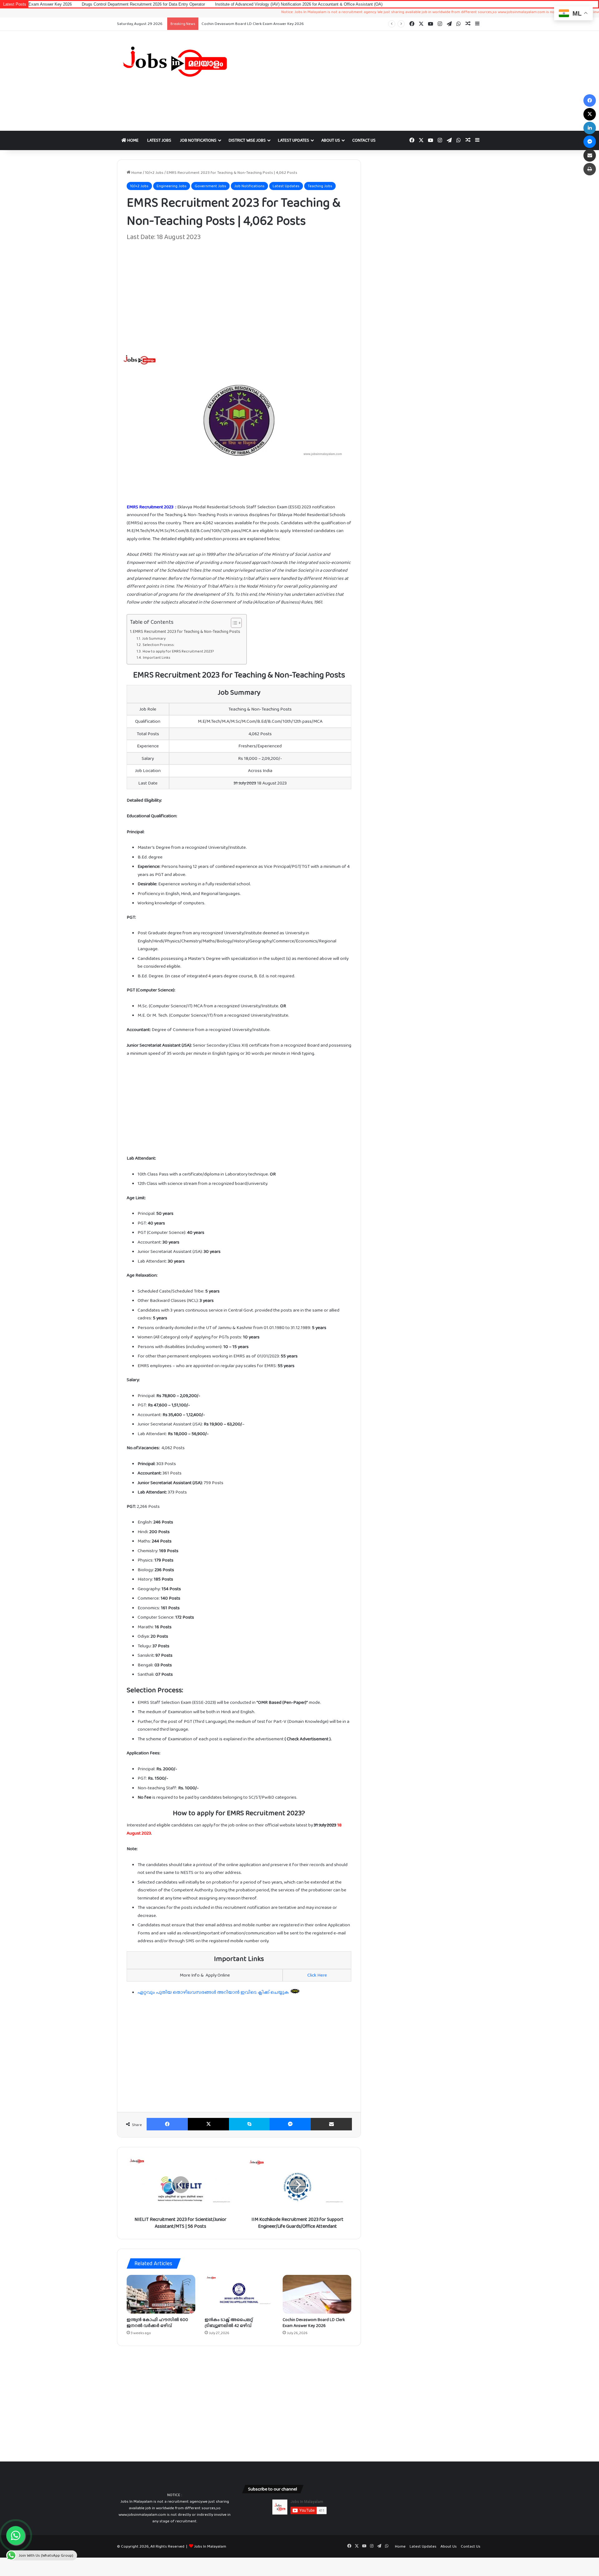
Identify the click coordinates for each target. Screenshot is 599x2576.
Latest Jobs (159, 140)
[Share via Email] (331, 2124)
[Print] (590, 169)
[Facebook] (167, 2124)
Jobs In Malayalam (210, 2546)
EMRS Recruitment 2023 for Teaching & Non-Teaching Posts (187, 631)
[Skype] (249, 2124)
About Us (331, 140)
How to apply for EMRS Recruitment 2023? (178, 651)
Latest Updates (294, 140)
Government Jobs (210, 186)
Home (132, 140)
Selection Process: (158, 645)
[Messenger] (290, 2124)
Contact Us (364, 140)
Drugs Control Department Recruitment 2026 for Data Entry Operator (264, 24)
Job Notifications (198, 140)
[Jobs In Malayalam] (175, 61)
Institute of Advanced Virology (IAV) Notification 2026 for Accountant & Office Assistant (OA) (208, 4)
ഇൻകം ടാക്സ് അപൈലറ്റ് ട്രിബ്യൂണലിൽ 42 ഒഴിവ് (229, 2322)
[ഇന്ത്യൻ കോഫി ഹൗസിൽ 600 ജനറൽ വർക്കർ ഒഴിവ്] (161, 2294)
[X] (208, 2124)
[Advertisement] (362, 81)
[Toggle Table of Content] (233, 623)
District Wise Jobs (247, 140)
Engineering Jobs (172, 186)
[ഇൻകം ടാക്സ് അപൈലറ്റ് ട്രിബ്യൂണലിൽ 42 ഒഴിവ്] (239, 2294)
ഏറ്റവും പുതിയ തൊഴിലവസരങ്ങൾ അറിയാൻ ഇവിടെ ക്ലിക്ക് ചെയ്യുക (214, 1992)
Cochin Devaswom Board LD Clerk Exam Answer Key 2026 (314, 2322)
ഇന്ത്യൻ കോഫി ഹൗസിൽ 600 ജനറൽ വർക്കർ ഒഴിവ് (157, 2322)
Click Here (317, 1975)
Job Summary (154, 638)
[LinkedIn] (590, 128)
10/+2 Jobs (154, 172)
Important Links (156, 657)
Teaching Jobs (320, 186)
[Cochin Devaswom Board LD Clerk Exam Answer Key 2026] (317, 2294)
